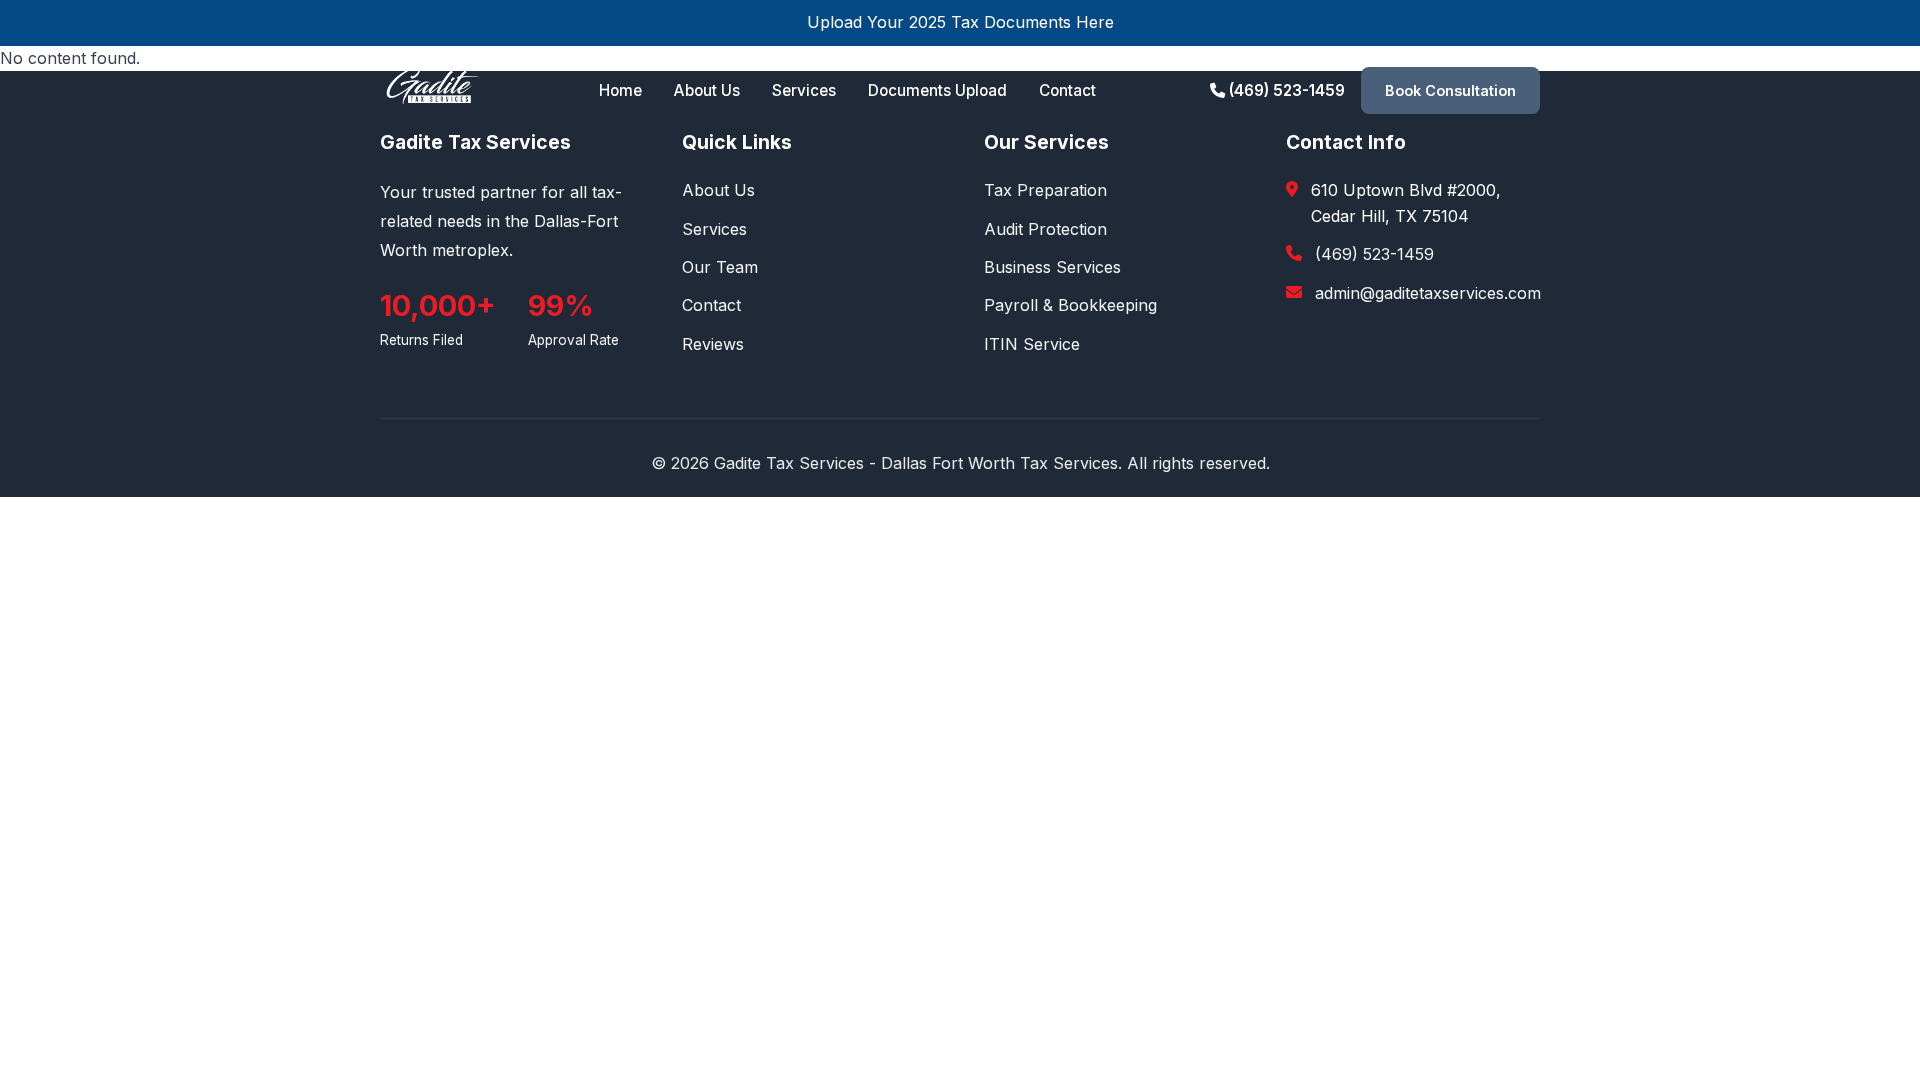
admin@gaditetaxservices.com (1428, 293)
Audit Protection (1045, 229)
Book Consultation (1450, 90)
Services (804, 90)
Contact (1067, 90)
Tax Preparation (1045, 190)
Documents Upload (937, 90)
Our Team (720, 267)
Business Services (1052, 267)
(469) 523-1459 (1285, 90)
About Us (707, 90)
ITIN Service (1032, 344)
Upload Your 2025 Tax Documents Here (960, 22)
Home (620, 90)
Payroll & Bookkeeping (1070, 305)
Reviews (713, 344)
